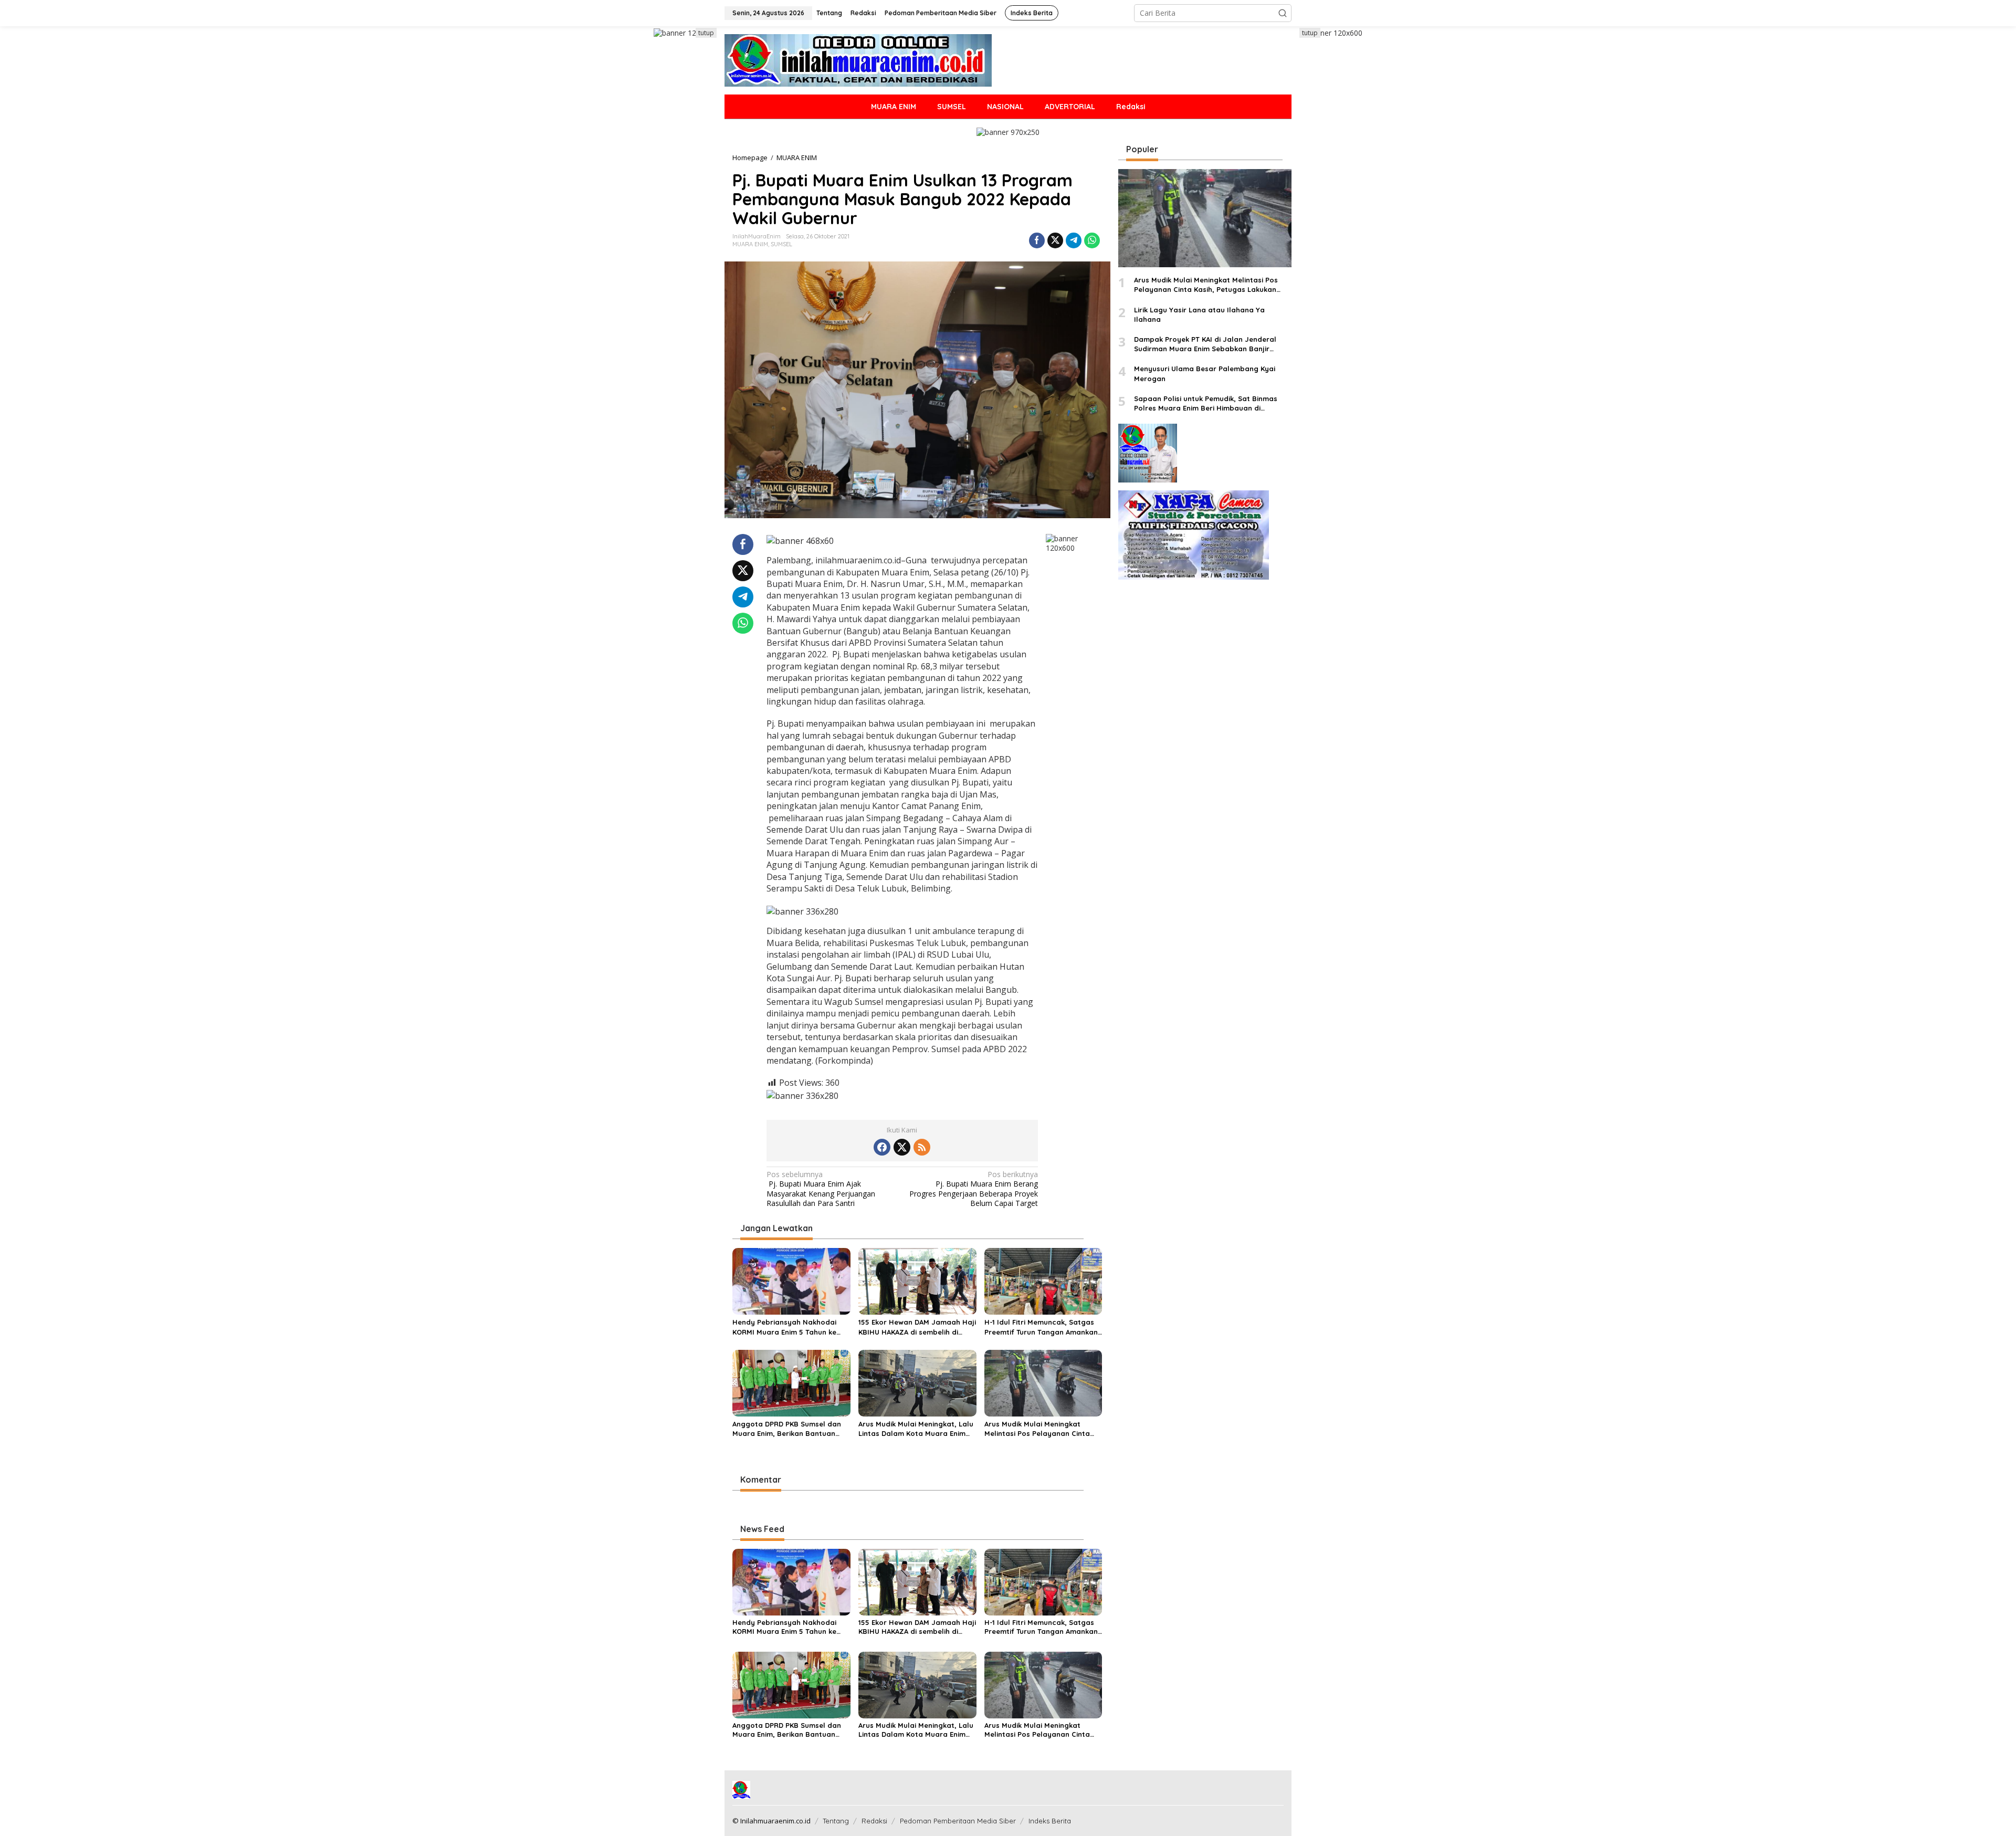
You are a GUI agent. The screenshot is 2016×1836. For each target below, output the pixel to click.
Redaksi (874, 1821)
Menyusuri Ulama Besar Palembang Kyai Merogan (1205, 374)
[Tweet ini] (1055, 240)
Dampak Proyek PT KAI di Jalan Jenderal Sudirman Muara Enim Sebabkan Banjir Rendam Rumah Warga (1205, 344)
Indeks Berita (1050, 1821)
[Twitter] (902, 1147)
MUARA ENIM (750, 244)
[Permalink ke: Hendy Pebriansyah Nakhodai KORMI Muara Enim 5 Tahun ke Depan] (791, 1281)
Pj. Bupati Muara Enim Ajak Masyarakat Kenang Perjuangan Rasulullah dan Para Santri (821, 1189)
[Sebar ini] (1037, 240)
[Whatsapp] (1092, 240)
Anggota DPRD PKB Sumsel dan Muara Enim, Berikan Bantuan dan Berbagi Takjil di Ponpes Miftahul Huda (787, 1429)
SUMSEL (781, 244)
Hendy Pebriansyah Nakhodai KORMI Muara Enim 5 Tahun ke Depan (784, 1327)
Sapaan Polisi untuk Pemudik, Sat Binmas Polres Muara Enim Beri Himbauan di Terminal (1206, 403)
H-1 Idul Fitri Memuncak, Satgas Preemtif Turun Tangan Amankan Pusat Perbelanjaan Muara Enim (1041, 1327)
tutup (706, 33)
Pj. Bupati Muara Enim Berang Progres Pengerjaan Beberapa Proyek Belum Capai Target (974, 1189)
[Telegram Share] (1074, 240)
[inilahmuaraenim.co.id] (858, 60)
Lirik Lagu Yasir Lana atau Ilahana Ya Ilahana (1199, 314)
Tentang (836, 1821)
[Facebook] (882, 1147)
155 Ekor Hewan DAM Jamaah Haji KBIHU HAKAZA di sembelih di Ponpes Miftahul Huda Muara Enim (917, 1327)
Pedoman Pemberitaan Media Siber (958, 1821)
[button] (1283, 13)
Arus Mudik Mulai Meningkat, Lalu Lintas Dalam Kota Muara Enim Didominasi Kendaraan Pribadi (916, 1429)
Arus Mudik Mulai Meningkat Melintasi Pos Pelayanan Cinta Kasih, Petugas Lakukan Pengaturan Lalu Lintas (1037, 1429)
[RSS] (922, 1147)
